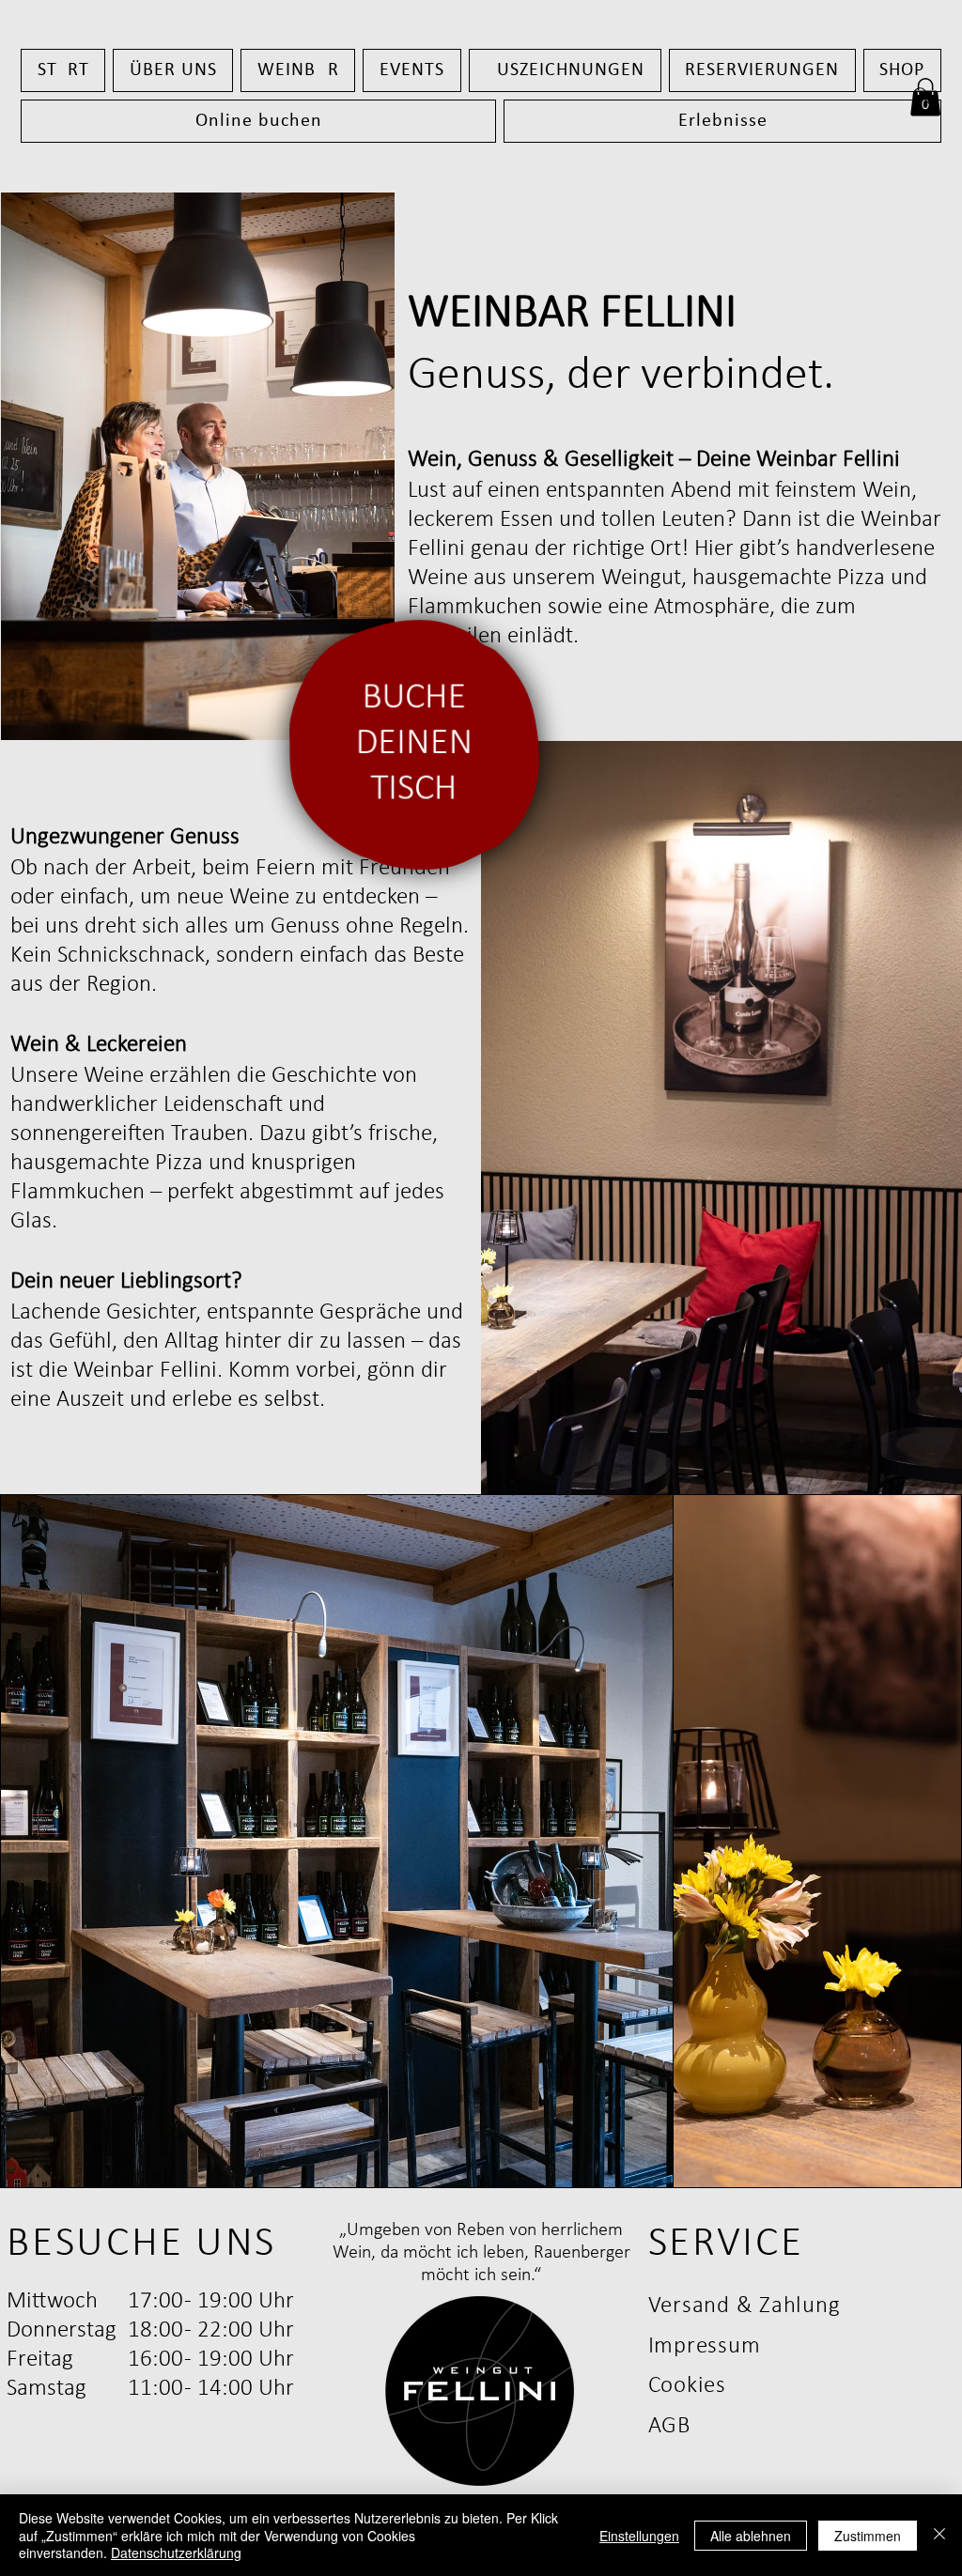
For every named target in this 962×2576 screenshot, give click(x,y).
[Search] (922, 96)
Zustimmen (868, 2536)
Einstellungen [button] (639, 2536)
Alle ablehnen (751, 2536)
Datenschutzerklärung (176, 2553)
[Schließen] (939, 2535)
